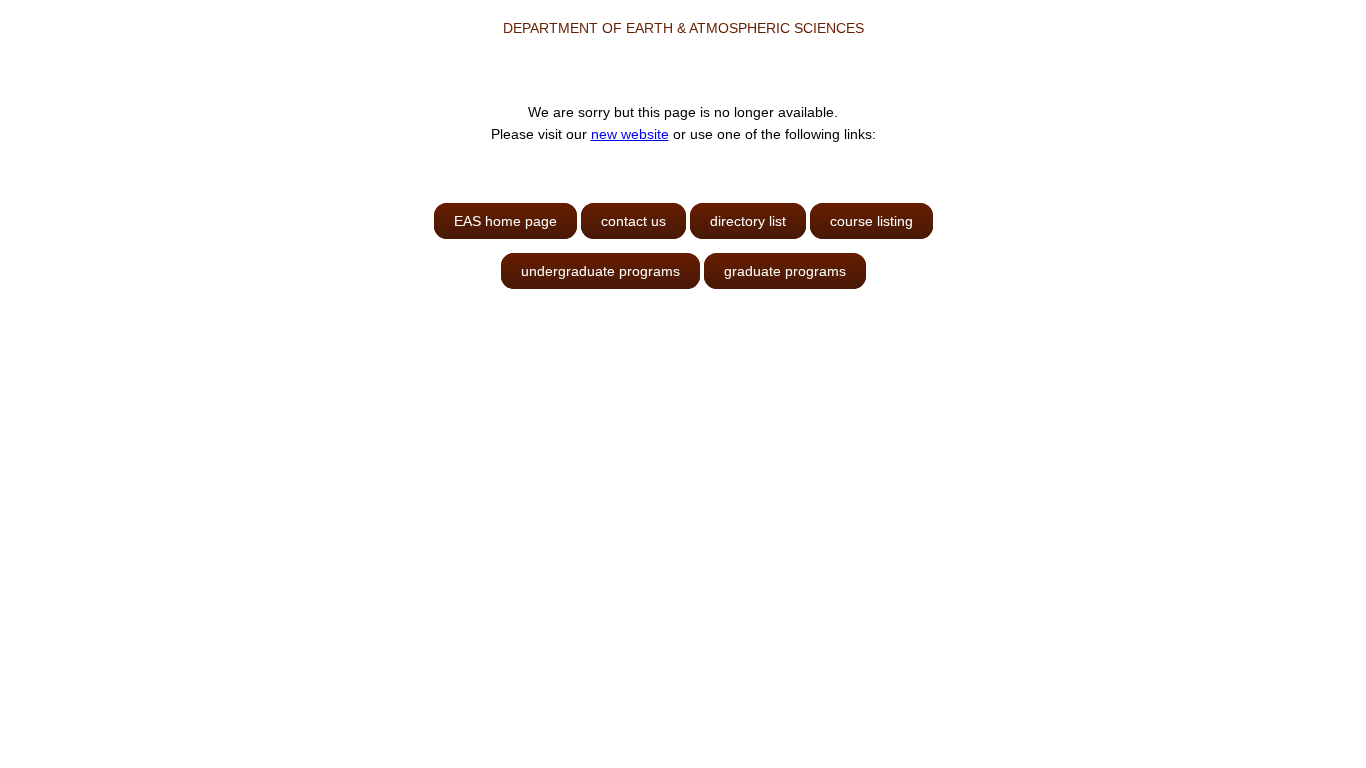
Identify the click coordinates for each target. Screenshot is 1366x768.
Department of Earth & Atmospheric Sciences (683, 28)
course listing (871, 221)
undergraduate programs (600, 271)
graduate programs (785, 271)
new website (630, 134)
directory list (748, 221)
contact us (633, 221)
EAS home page (505, 221)
